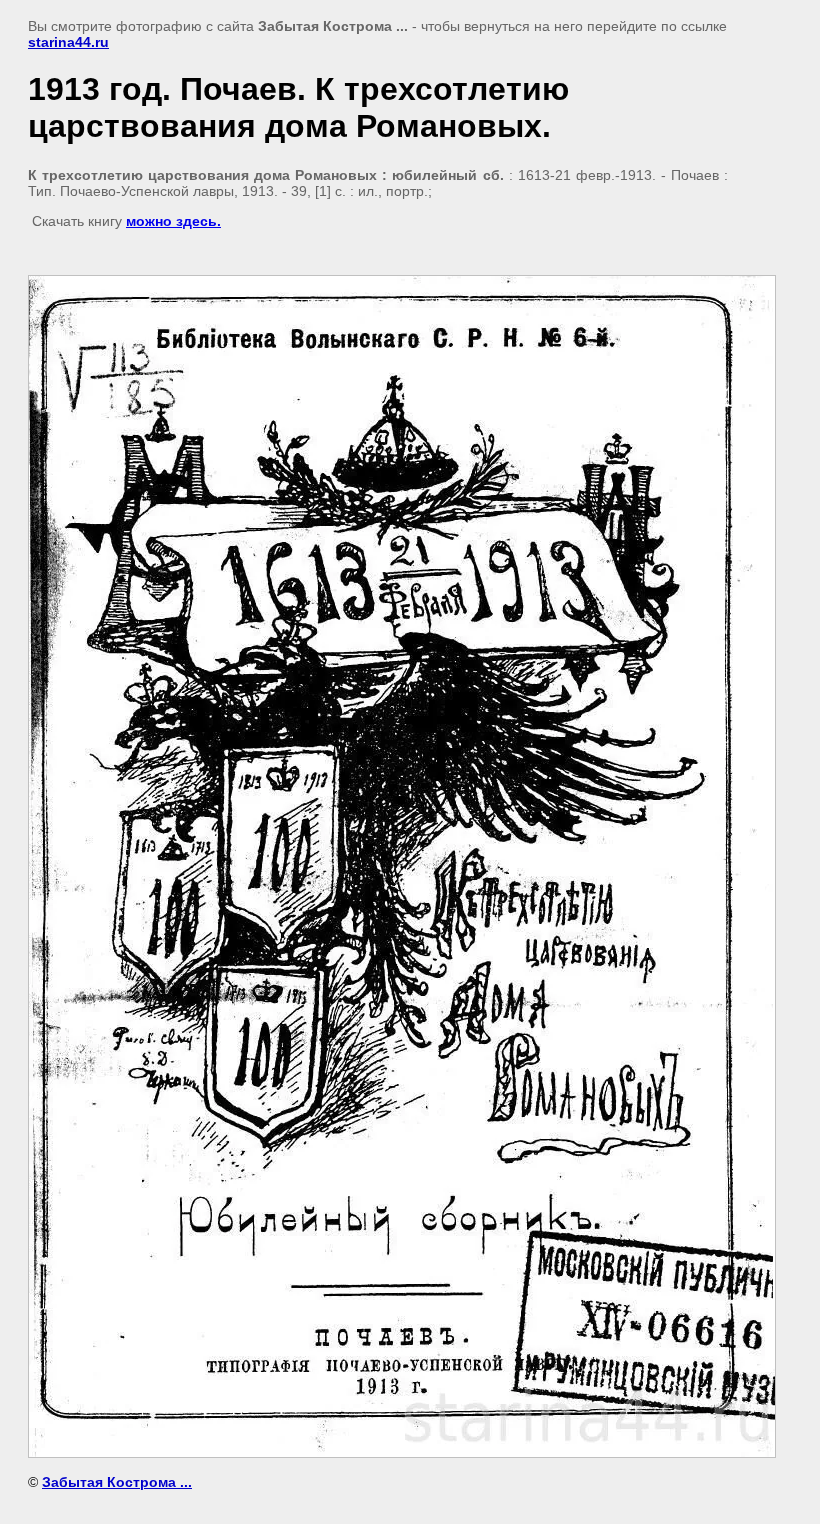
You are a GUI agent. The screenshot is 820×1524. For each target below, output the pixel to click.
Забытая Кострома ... (117, 1482)
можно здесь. (173, 221)
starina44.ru (68, 42)
